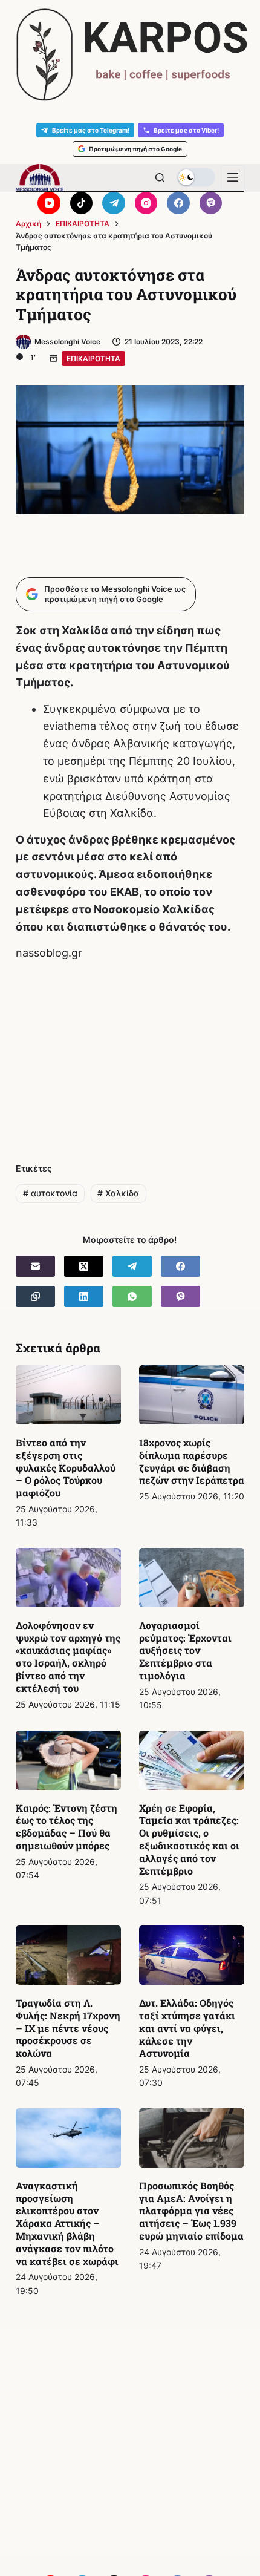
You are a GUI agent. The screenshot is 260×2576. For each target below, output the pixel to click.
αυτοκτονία (50, 1193)
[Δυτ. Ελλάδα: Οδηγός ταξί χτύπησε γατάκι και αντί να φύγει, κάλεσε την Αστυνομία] (192, 1955)
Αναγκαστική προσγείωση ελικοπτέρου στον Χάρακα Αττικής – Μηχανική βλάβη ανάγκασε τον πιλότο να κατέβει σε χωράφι (67, 2223)
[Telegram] (114, 203)
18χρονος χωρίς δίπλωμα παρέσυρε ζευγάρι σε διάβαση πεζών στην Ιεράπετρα (192, 1461)
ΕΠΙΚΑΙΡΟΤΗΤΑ (93, 359)
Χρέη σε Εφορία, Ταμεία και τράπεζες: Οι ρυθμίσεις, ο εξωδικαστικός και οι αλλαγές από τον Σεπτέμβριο (189, 1839)
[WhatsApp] (132, 1296)
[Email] (35, 1266)
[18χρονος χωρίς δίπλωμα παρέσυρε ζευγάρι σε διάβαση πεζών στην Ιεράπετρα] (192, 1395)
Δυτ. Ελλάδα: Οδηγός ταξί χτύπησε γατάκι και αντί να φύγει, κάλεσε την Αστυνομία (187, 2028)
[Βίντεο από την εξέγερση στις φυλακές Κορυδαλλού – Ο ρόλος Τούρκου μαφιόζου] (68, 1395)
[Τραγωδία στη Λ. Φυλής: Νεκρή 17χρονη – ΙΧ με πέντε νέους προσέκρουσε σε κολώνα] (68, 1955)
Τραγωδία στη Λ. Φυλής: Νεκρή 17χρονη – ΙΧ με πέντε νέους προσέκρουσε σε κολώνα (68, 2028)
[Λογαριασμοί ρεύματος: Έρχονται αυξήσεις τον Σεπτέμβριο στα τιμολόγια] (192, 1578)
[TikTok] (82, 203)
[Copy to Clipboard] (35, 1296)
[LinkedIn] (84, 1296)
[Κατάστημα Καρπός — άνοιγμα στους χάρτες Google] (130, 55)
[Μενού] (233, 177)
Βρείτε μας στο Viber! (186, 130)
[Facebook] (178, 203)
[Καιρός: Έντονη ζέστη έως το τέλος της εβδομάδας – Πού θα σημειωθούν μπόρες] (68, 1760)
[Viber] (211, 203)
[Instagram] (146, 203)
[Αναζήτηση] (160, 178)
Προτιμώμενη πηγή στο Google (135, 149)
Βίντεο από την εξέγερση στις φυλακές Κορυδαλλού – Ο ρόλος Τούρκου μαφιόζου (66, 1467)
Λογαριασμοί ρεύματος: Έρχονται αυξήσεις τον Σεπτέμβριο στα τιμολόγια (185, 1650)
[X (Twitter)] (84, 1266)
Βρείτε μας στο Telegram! (91, 130)
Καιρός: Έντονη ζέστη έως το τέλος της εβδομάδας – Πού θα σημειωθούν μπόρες (67, 1827)
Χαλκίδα (118, 1193)
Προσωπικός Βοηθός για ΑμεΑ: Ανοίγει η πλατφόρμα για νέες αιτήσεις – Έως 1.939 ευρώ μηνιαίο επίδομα (191, 2211)
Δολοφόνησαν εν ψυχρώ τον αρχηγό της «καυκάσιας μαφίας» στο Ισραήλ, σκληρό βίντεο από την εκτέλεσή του (68, 1657)
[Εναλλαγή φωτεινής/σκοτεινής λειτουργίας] (196, 177)
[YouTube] (49, 203)
